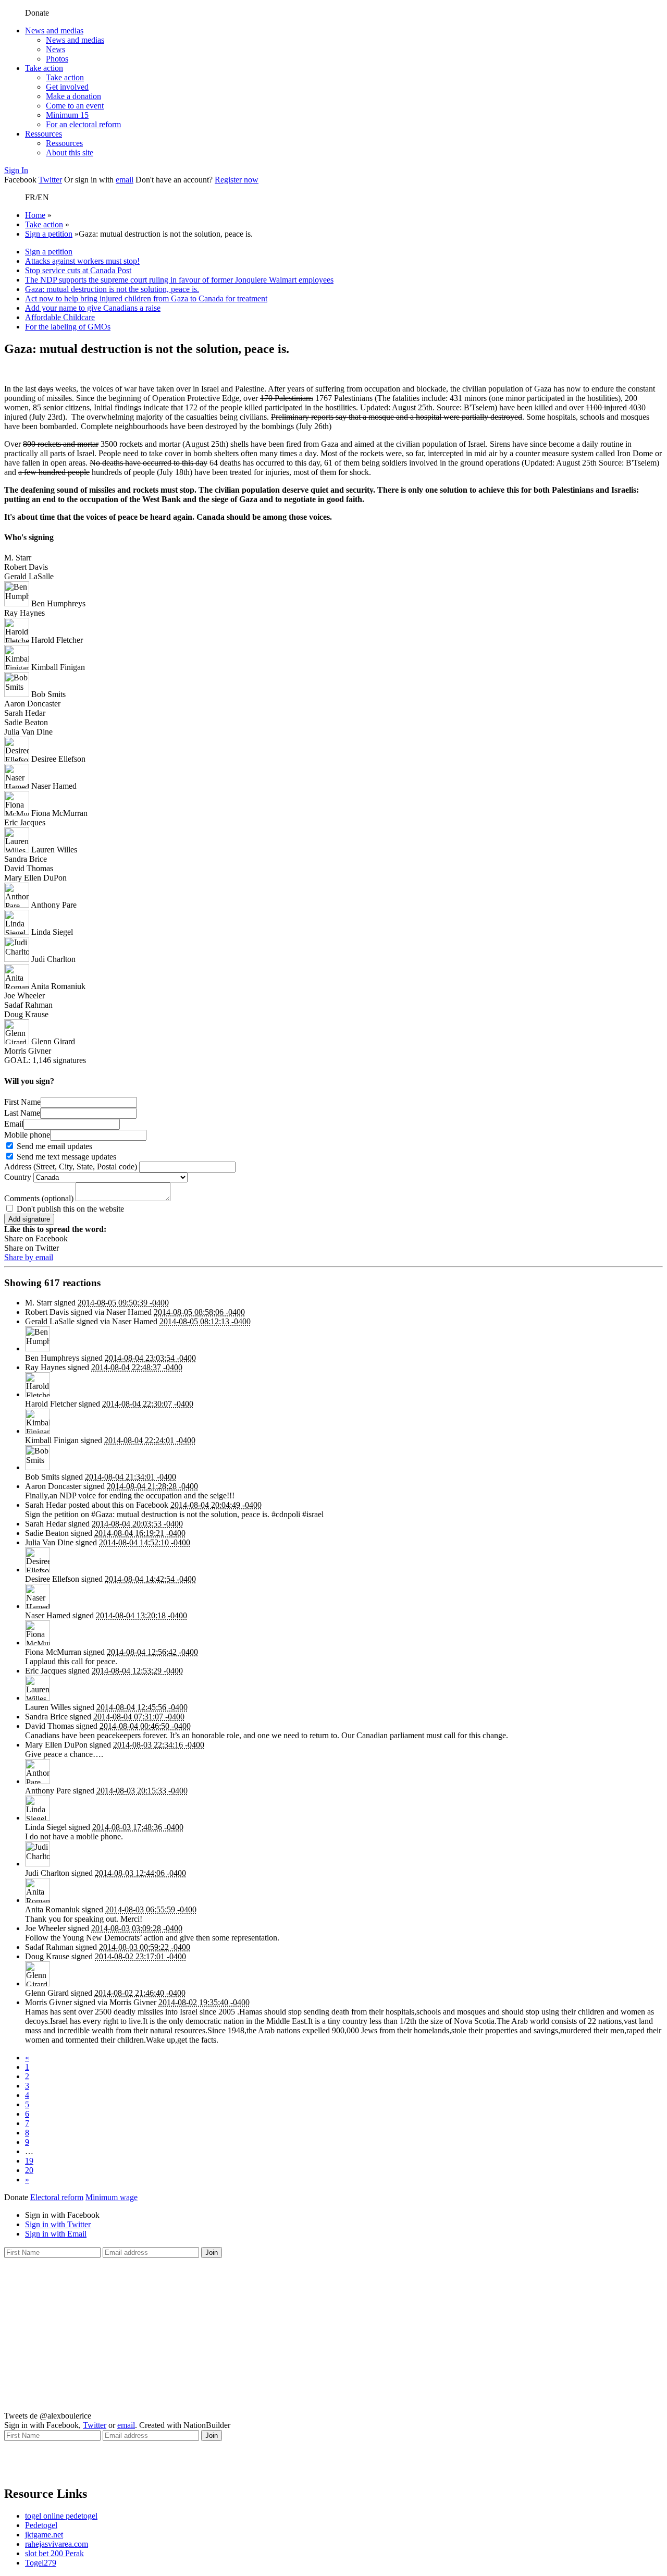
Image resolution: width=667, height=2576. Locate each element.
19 (29, 2161)
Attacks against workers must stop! (82, 261)
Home (35, 215)
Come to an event (75, 106)
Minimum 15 (67, 115)
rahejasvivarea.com (57, 2544)
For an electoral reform (83, 124)
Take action (44, 68)
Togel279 (41, 2563)
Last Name (22, 1113)
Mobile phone (27, 1135)
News (55, 49)
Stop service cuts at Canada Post (78, 270)
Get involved (67, 87)
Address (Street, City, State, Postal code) (71, 1167)
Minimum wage (112, 2197)
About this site (70, 152)
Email (14, 1124)
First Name (22, 1102)
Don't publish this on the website (69, 1209)
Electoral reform (57, 2197)
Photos (57, 59)
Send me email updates (53, 1146)
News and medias (54, 30)
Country (18, 1177)
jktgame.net (44, 2535)
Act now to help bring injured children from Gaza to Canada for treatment (146, 298)
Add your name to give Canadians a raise (93, 308)
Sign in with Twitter (58, 2224)
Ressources (44, 134)
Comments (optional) (39, 1198)
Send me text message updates (65, 1157)
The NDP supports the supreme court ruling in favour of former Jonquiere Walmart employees (179, 280)
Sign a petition (49, 234)
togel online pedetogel (61, 2516)
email (125, 180)
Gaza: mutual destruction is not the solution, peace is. (112, 289)
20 (29, 2170)
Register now (237, 180)
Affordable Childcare (60, 317)
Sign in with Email (56, 2234)
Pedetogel (41, 2525)
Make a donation (73, 96)
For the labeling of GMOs (68, 327)
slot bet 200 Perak (54, 2553)
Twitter (50, 180)
